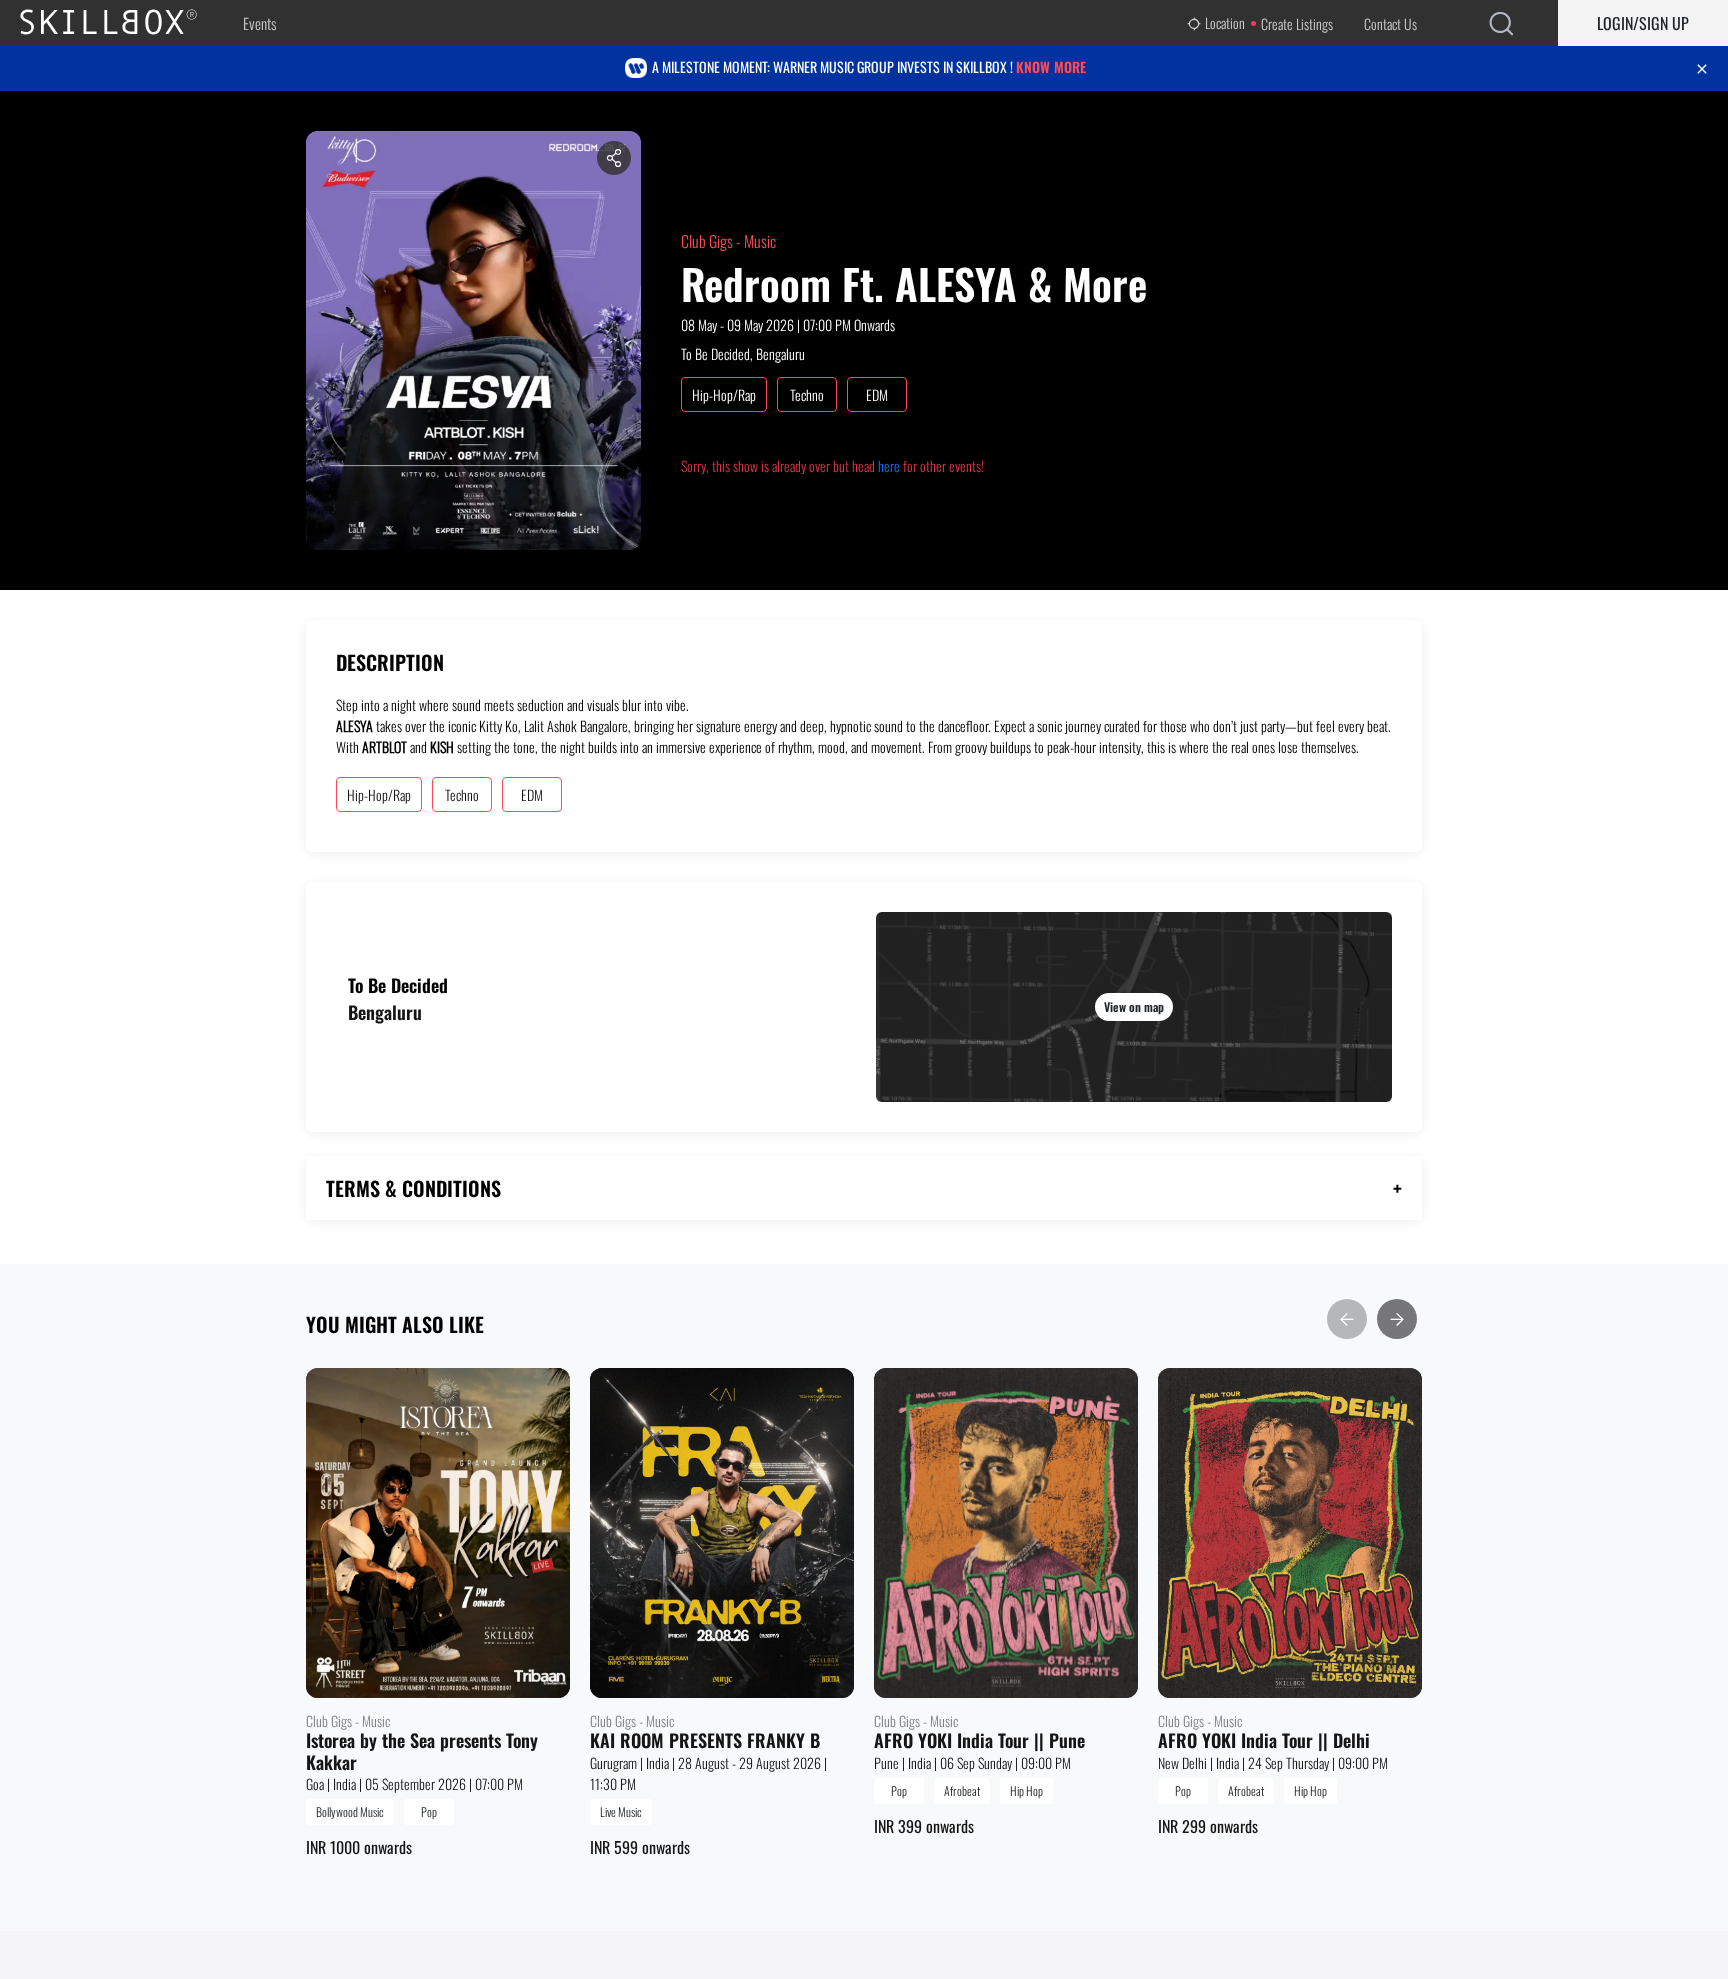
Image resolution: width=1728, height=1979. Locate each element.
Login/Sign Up (1643, 23)
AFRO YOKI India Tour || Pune (979, 1741)
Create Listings (1297, 23)
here (889, 465)
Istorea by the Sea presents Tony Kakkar (422, 1751)
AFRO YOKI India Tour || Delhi (1264, 1741)
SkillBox (125, 23)
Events (259, 23)
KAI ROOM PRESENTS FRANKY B (705, 1741)
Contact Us (1390, 23)
